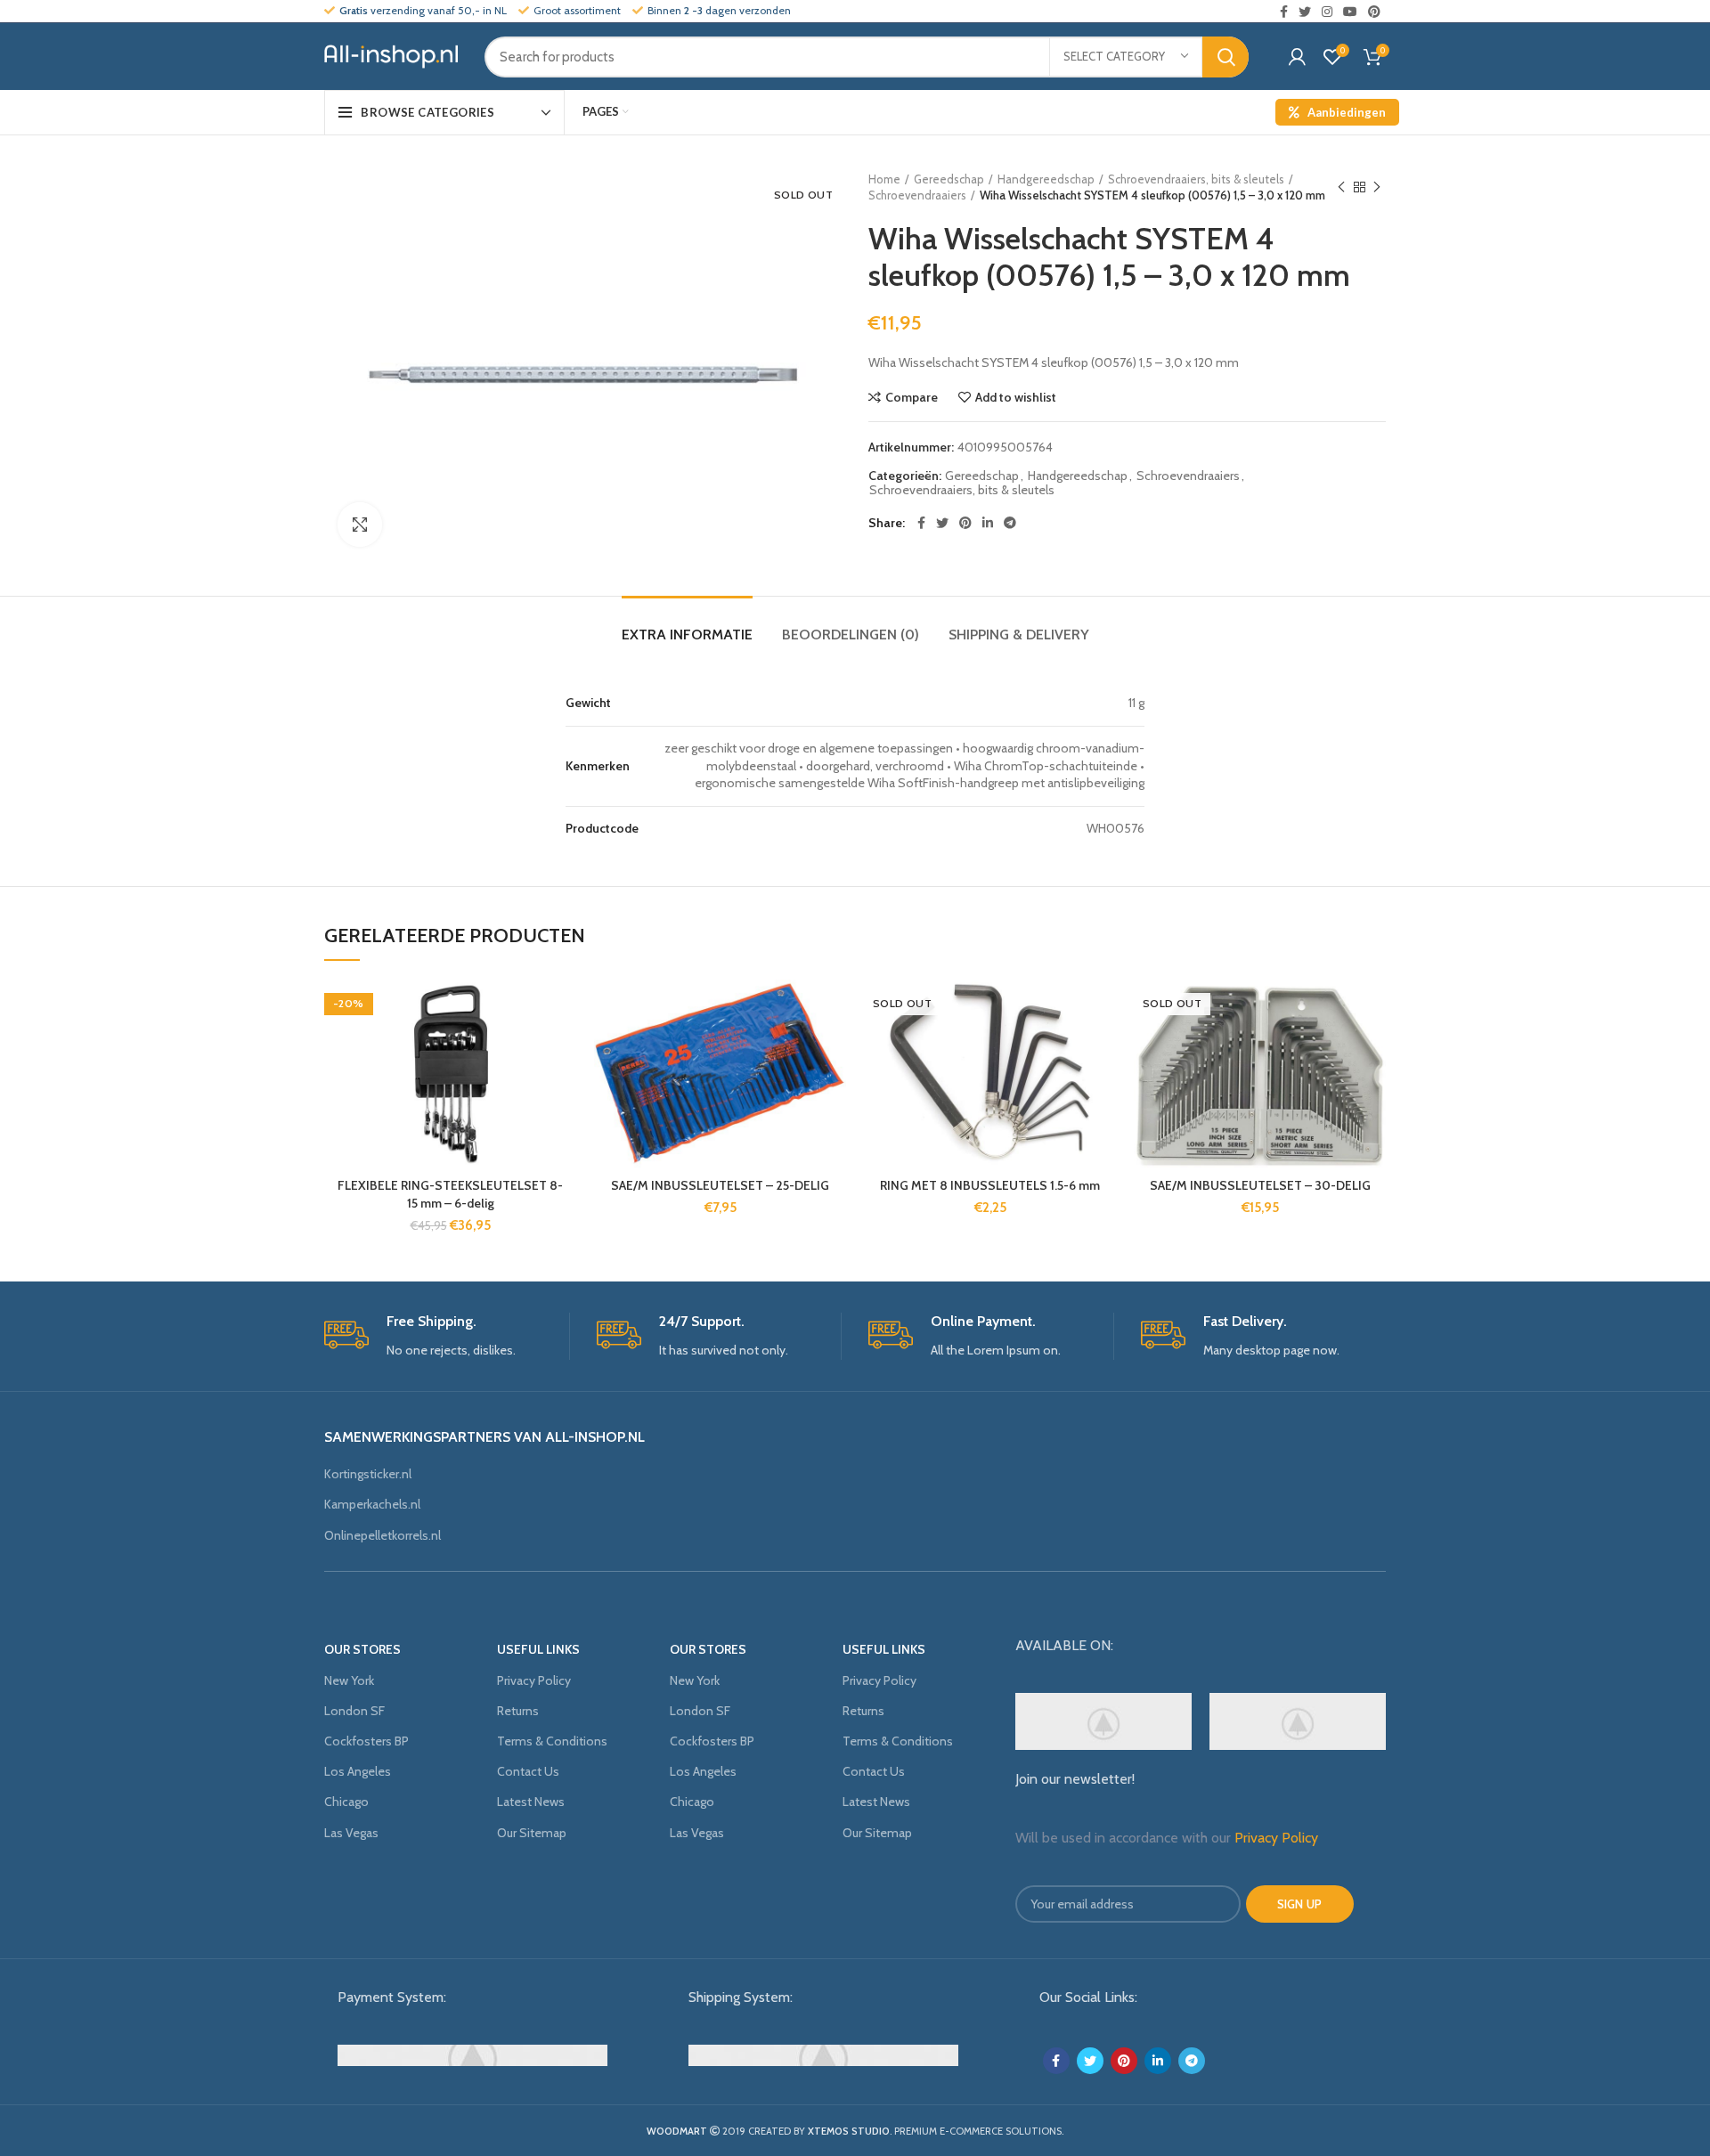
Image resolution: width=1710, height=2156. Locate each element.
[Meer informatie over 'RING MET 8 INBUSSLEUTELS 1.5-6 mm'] (1103, 1049)
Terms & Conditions (552, 1741)
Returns (518, 1711)
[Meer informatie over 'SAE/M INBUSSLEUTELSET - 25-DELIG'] (833, 1049)
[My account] (1297, 57)
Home (884, 179)
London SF (354, 1711)
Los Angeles (358, 1771)
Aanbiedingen (1347, 112)
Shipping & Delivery (1019, 635)
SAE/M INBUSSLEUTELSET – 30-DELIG (1260, 1185)
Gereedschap (949, 179)
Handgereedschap (1046, 179)
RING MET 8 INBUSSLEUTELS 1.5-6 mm (990, 1185)
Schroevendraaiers (917, 195)
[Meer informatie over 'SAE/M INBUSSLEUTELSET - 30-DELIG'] (1372, 1049)
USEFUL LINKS (538, 1649)
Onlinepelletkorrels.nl (383, 1535)
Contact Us (528, 1771)
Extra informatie (687, 635)
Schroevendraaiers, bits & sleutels (1196, 179)
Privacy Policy (534, 1680)
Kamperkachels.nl (372, 1504)
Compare (912, 397)
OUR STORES (362, 1649)
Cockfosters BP (366, 1741)
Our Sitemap (532, 1833)
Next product (1377, 187)
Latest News (531, 1802)
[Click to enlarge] (360, 525)
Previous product (1341, 187)
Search (1225, 57)
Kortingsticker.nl (368, 1474)
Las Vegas (351, 1833)
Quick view (563, 1089)
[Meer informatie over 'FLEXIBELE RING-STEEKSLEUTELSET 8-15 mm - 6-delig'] (563, 1049)
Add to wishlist (1016, 397)
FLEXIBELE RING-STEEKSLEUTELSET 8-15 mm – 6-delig (450, 1194)
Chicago (346, 1802)
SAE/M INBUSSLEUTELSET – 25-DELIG (720, 1185)
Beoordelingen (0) (851, 635)
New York (349, 1680)
